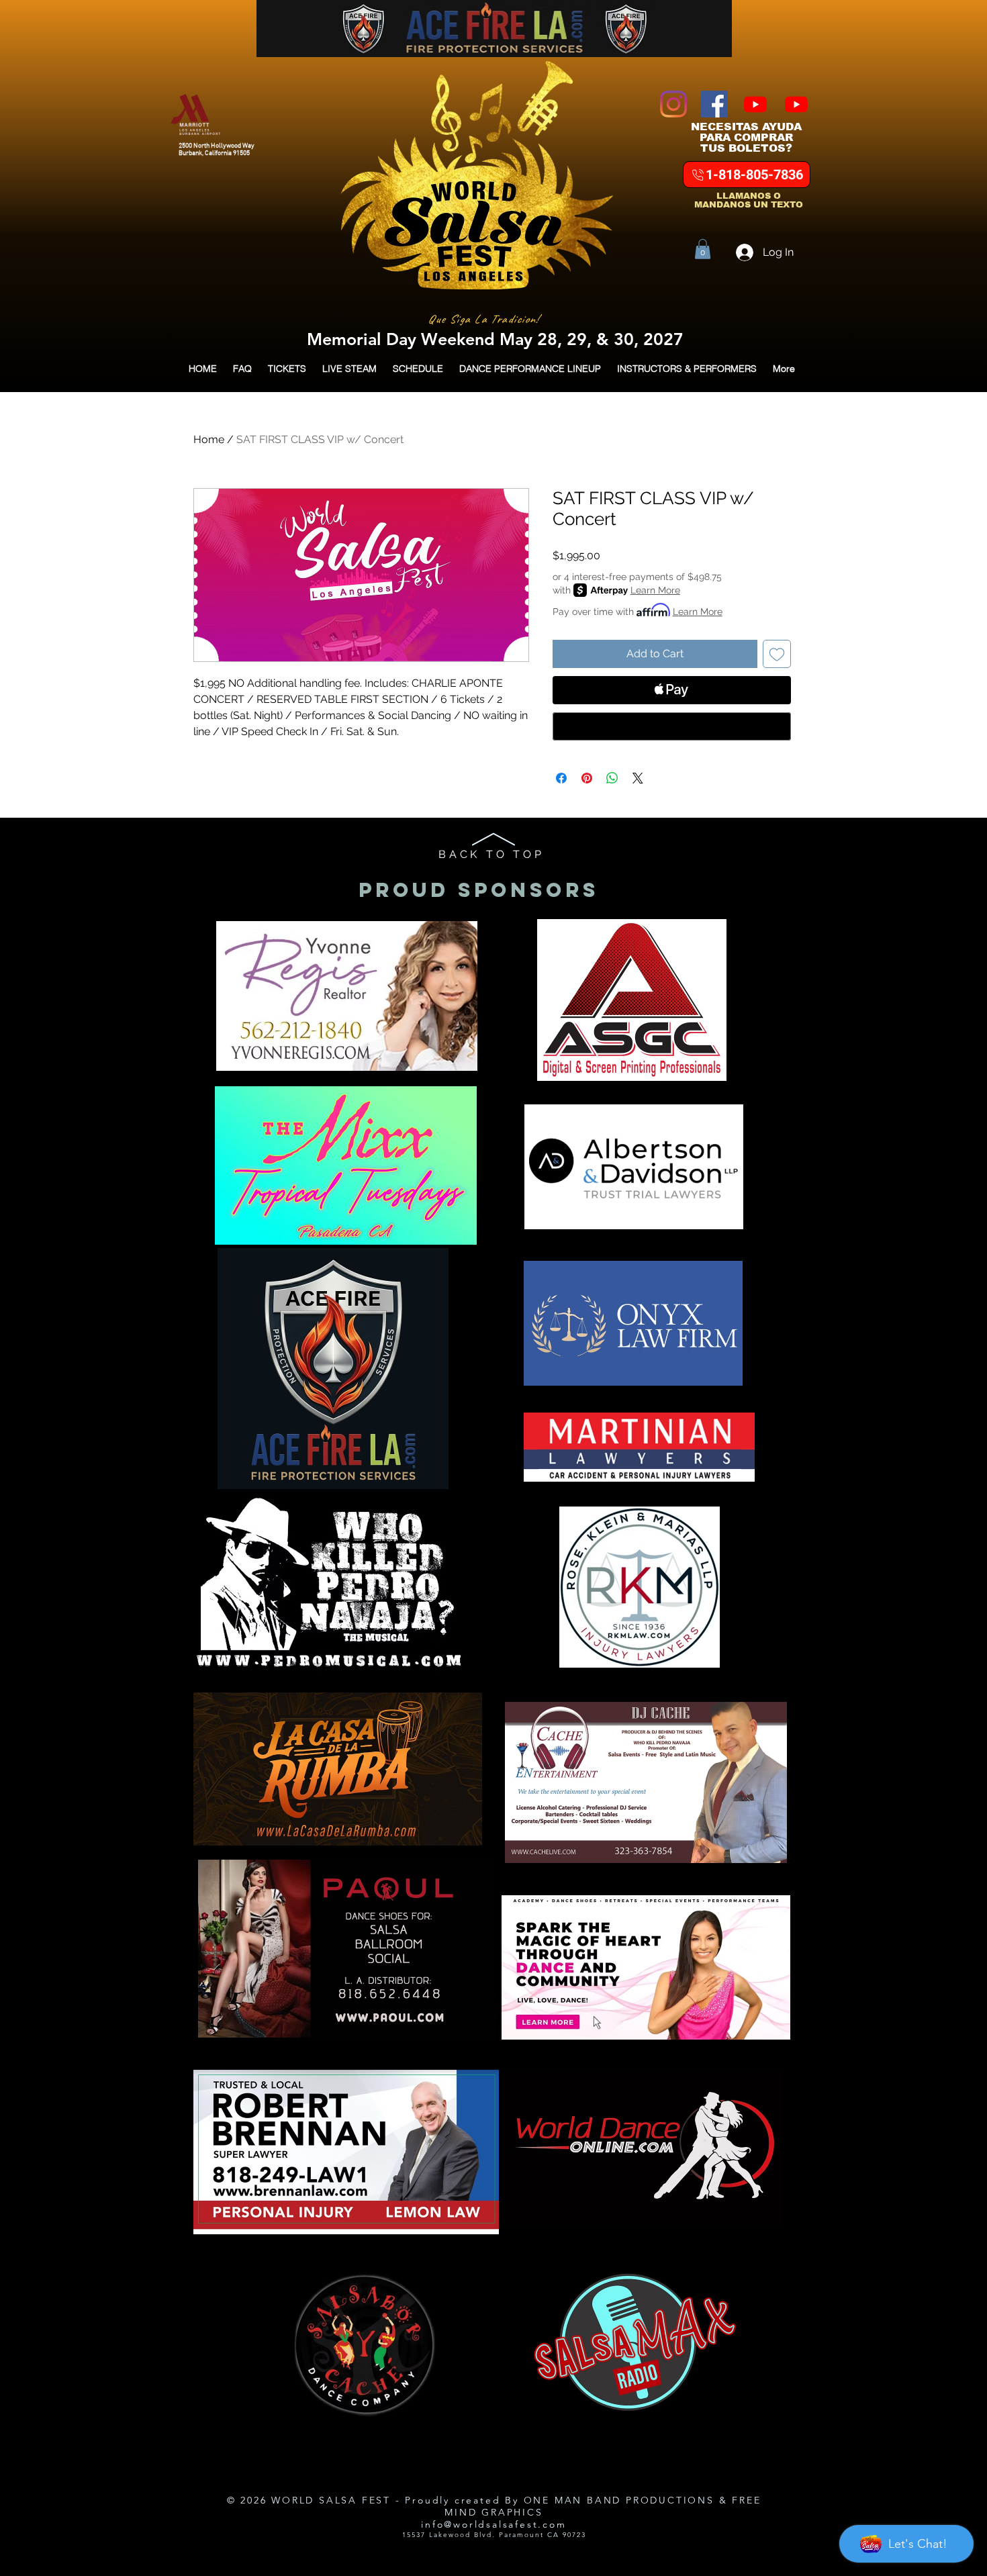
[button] (703, 249)
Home (209, 439)
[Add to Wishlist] (777, 654)
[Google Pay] (672, 726)
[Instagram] (673, 104)
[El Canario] (755, 104)
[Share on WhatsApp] (612, 778)
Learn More (655, 590)
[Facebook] (714, 104)
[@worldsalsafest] (796, 104)
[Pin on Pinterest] (587, 778)
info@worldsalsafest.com (493, 2524)
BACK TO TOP (491, 854)
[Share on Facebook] (561, 778)
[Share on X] (638, 778)
